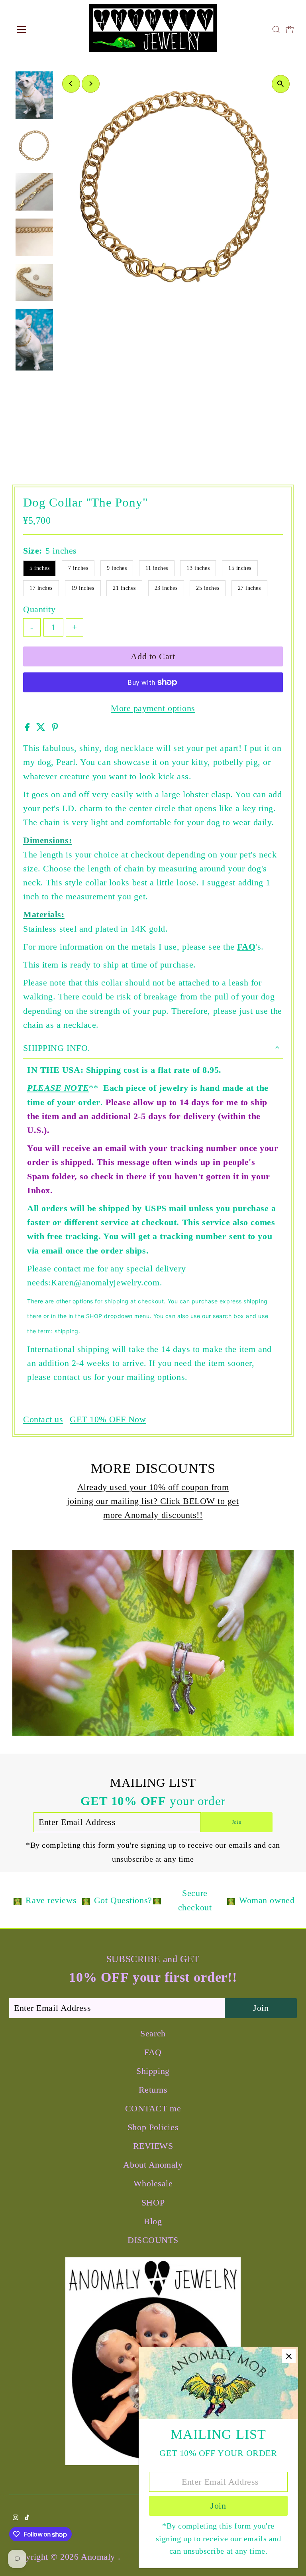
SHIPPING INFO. (57, 1048)
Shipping (153, 2071)
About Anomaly (153, 2165)
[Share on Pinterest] (55, 728)
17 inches (41, 588)
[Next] (91, 84)
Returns (153, 2090)
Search (153, 2033)
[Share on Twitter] (42, 728)
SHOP (153, 2203)
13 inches (198, 568)
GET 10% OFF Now (108, 1419)
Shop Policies (153, 2127)
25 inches (208, 588)
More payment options (153, 708)
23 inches (166, 588)
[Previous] (71, 84)
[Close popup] (289, 2356)
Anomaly (99, 2557)
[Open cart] (290, 30)
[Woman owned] (231, 1900)
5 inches (39, 568)
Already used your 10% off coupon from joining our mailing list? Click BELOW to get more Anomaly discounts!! (153, 1501)
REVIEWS (153, 2146)
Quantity (39, 609)
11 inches (157, 568)
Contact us (43, 1419)
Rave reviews (51, 1900)
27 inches (249, 588)
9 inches (117, 568)
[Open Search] (276, 30)
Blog (153, 2221)
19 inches (83, 588)
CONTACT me (153, 2108)
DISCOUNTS (153, 2240)
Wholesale (153, 2183)
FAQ (246, 947)
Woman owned (267, 1900)
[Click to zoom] (281, 84)
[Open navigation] (45, 30)
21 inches (124, 588)
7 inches (78, 568)
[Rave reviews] (18, 1900)
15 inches (240, 568)
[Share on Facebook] (29, 728)
